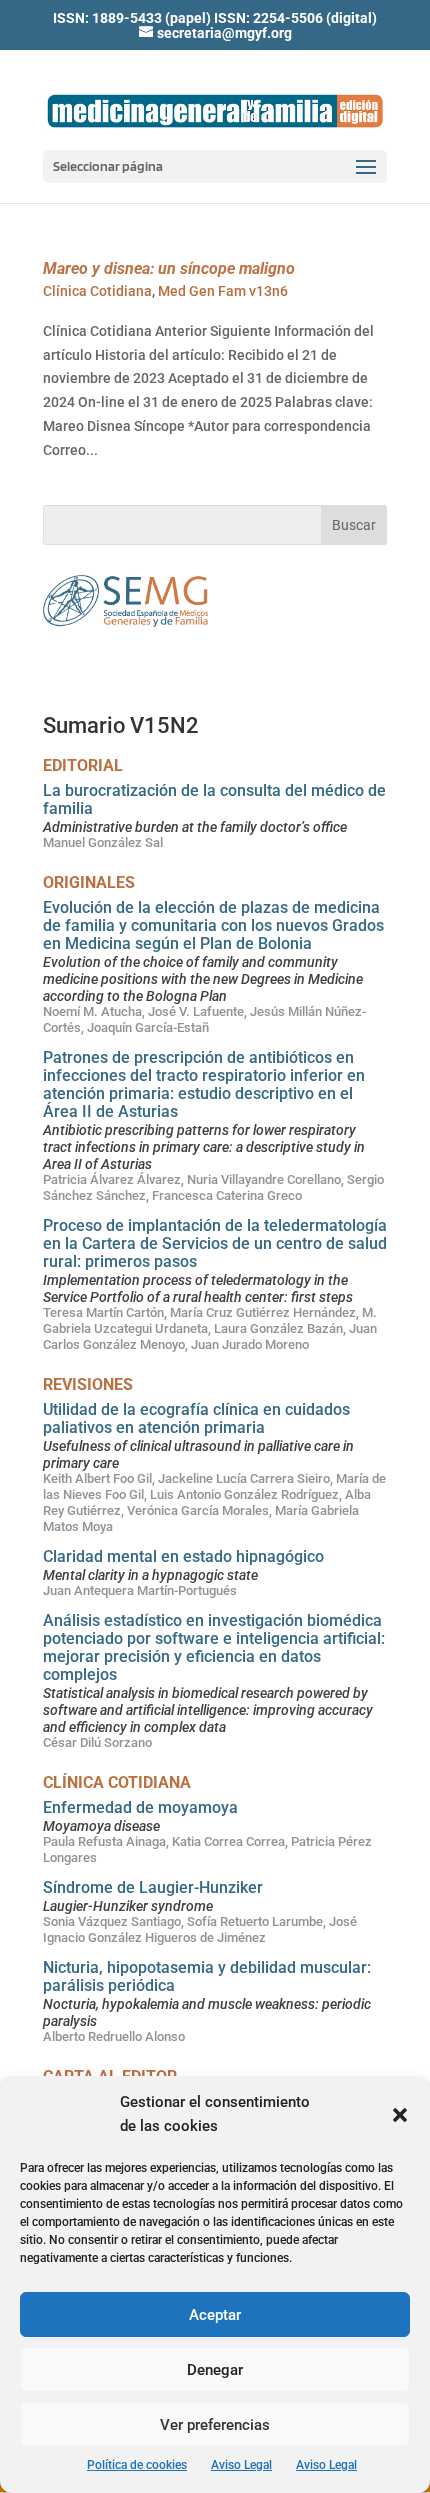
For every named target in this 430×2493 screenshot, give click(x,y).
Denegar (215, 2370)
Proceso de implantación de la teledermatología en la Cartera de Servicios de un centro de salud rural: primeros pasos (215, 1243)
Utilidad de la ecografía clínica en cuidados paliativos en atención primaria (196, 1418)
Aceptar (215, 2315)
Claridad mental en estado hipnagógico (183, 1556)
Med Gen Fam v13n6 (223, 291)
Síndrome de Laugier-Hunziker (153, 1887)
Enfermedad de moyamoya (140, 1807)
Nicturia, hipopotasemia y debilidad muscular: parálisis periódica (207, 1976)
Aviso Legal (241, 2465)
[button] (400, 2115)
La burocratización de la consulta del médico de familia (214, 799)
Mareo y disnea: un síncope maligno (169, 268)
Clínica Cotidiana (97, 291)
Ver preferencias (215, 2425)
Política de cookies (137, 2465)
